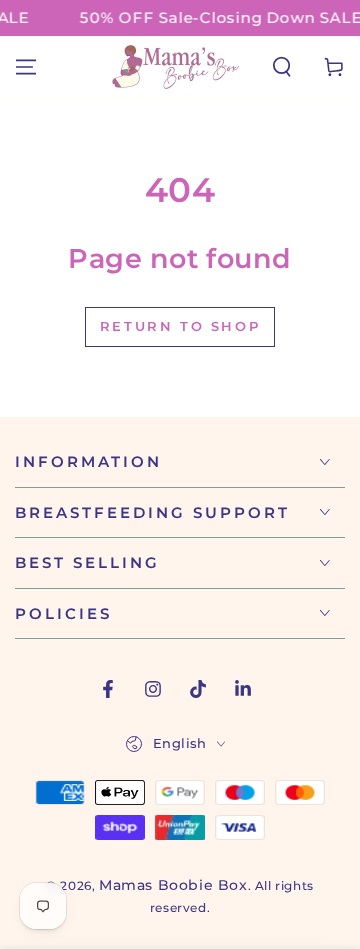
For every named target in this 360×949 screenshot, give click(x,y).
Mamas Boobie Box (173, 885)
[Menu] (26, 67)
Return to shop (180, 326)
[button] (282, 67)
